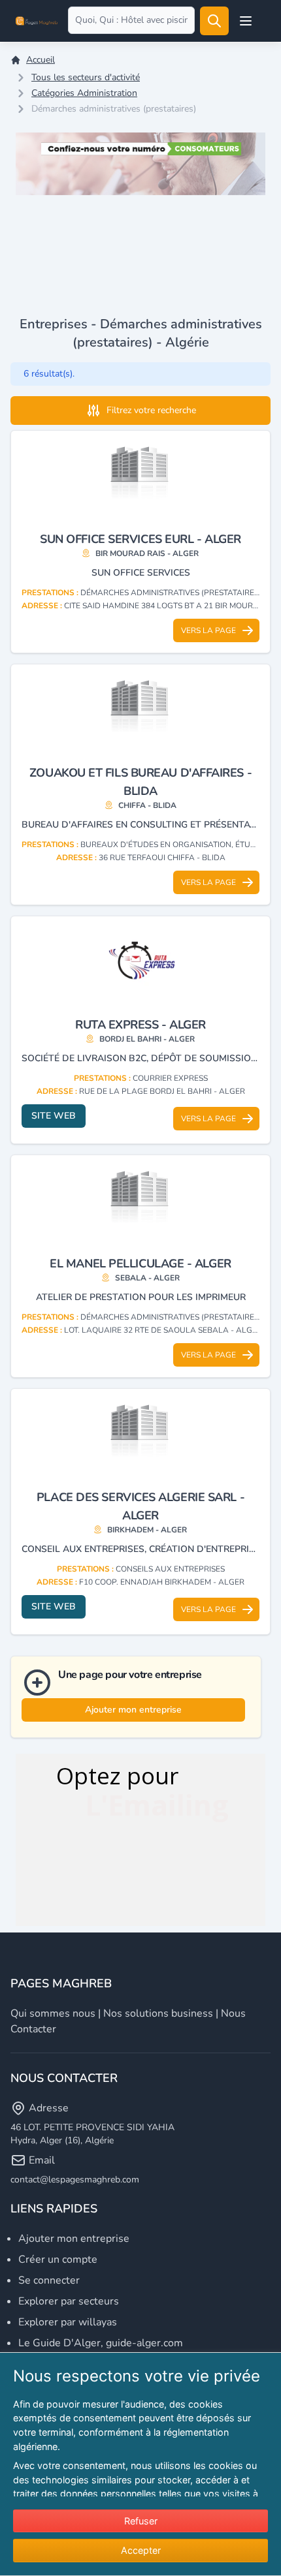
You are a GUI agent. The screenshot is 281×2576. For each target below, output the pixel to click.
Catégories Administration (84, 93)
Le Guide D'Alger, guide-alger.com (101, 2343)
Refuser (141, 2521)
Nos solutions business (158, 2013)
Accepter (141, 2550)
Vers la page (208, 630)
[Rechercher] (214, 21)
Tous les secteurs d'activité (86, 77)
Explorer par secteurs (69, 2301)
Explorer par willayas (68, 2322)
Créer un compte (58, 2259)
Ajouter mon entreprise (133, 1710)
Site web (54, 1116)
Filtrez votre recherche (151, 410)
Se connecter (49, 2280)
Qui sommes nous (53, 2013)
